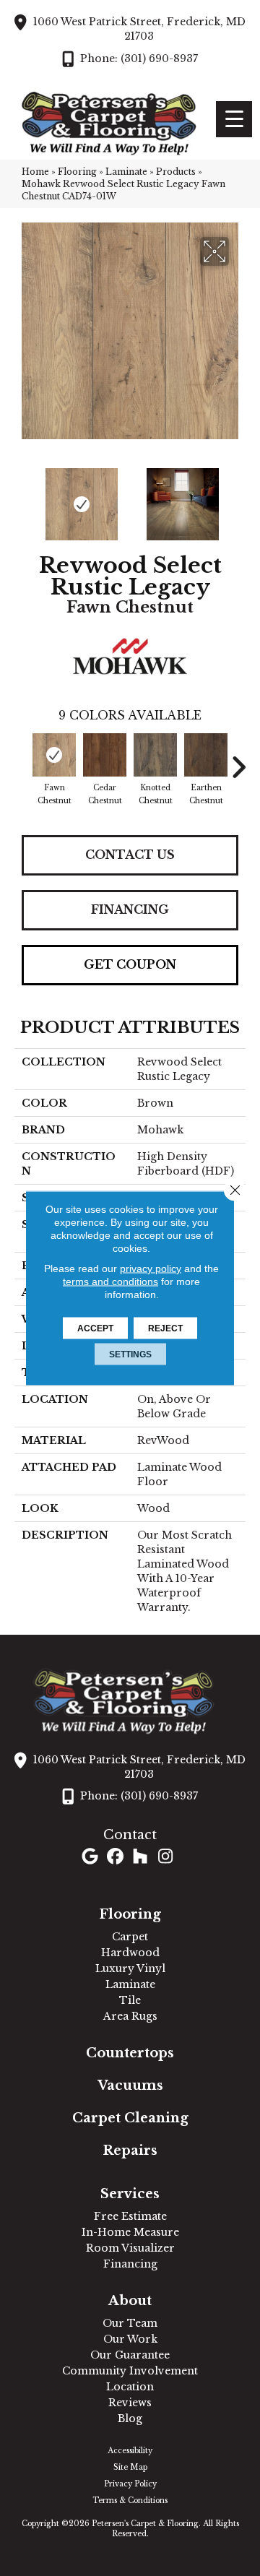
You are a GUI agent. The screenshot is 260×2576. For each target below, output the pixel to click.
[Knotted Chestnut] (155, 755)
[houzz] (140, 1858)
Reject (165, 1328)
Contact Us (130, 855)
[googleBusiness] (90, 1858)
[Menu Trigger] (234, 119)
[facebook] (115, 1858)
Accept (95, 1328)
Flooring (77, 172)
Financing (130, 909)
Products (176, 172)
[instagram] (166, 1858)
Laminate (126, 172)
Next (238, 497)
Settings (130, 1354)
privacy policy (151, 1268)
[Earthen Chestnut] (206, 755)
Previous (22, 497)
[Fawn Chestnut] (54, 755)
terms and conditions (110, 1281)
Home (35, 172)
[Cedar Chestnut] (105, 755)
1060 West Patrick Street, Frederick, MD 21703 (139, 29)
